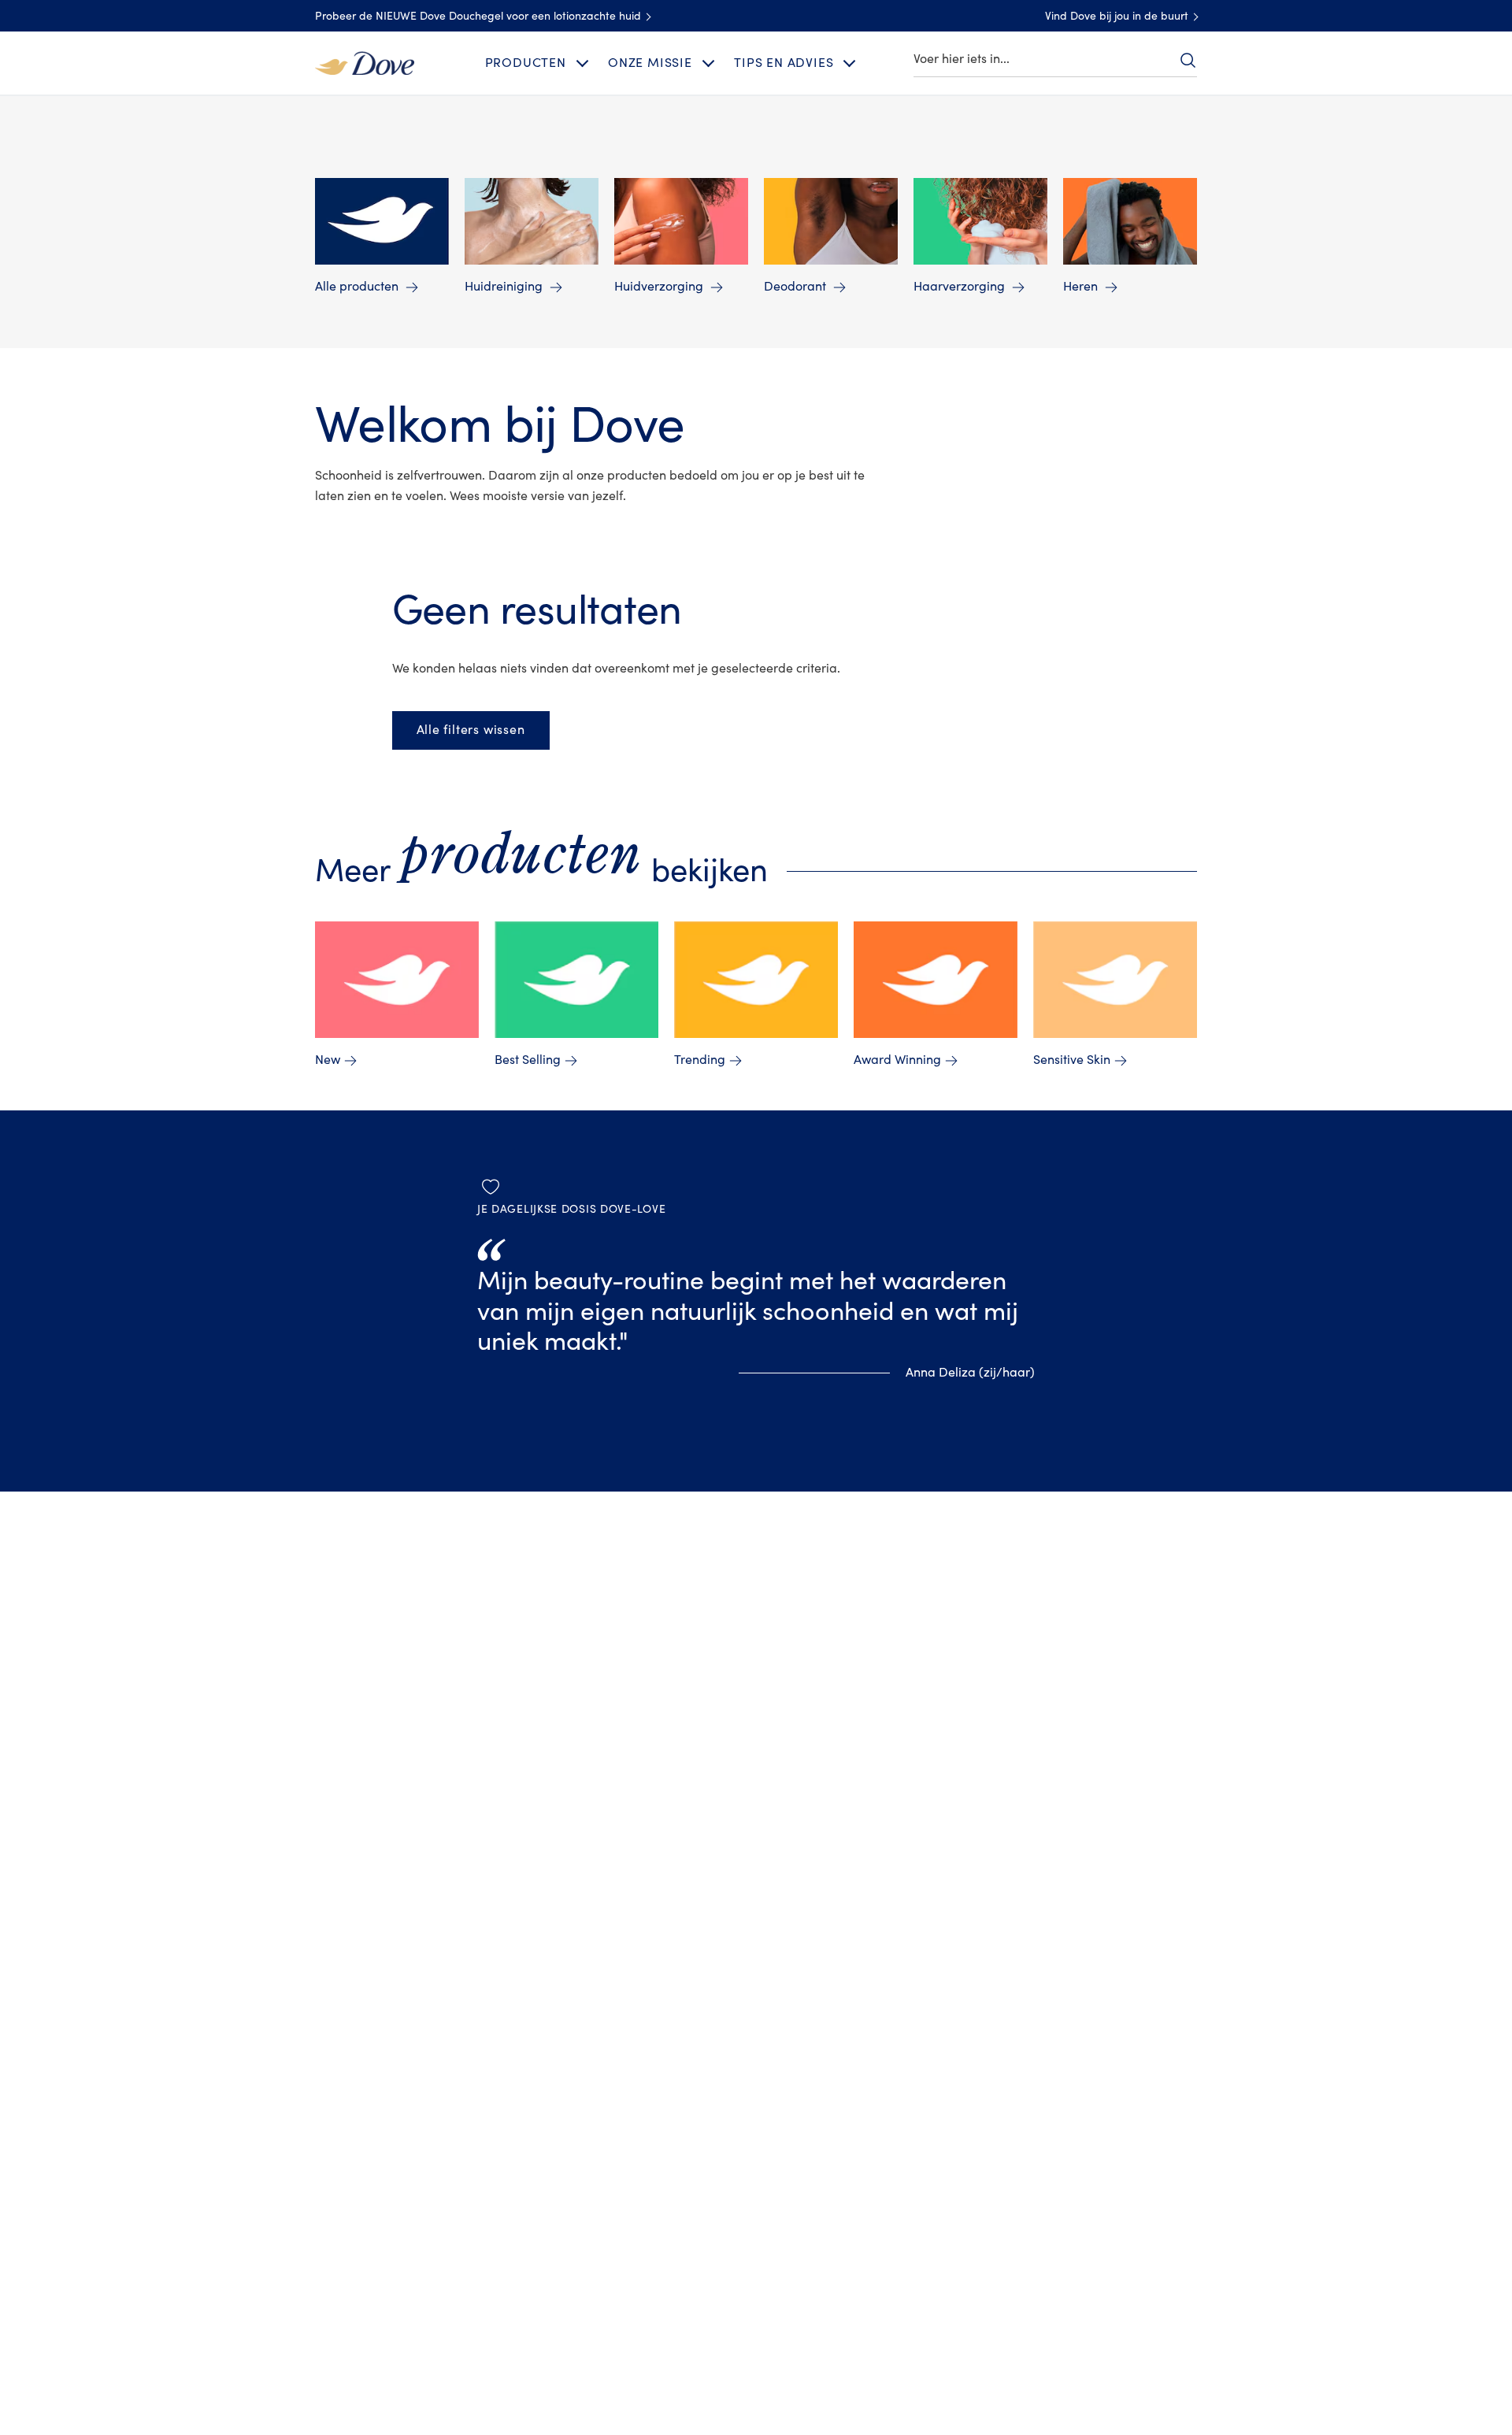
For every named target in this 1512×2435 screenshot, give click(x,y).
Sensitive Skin (1072, 1060)
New (328, 1060)
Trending (700, 1060)
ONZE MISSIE (650, 63)
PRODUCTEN (526, 63)
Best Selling (528, 1060)
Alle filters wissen (471, 730)
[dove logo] (365, 62)
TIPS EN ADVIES (784, 63)
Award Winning (897, 1060)
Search (1188, 60)
